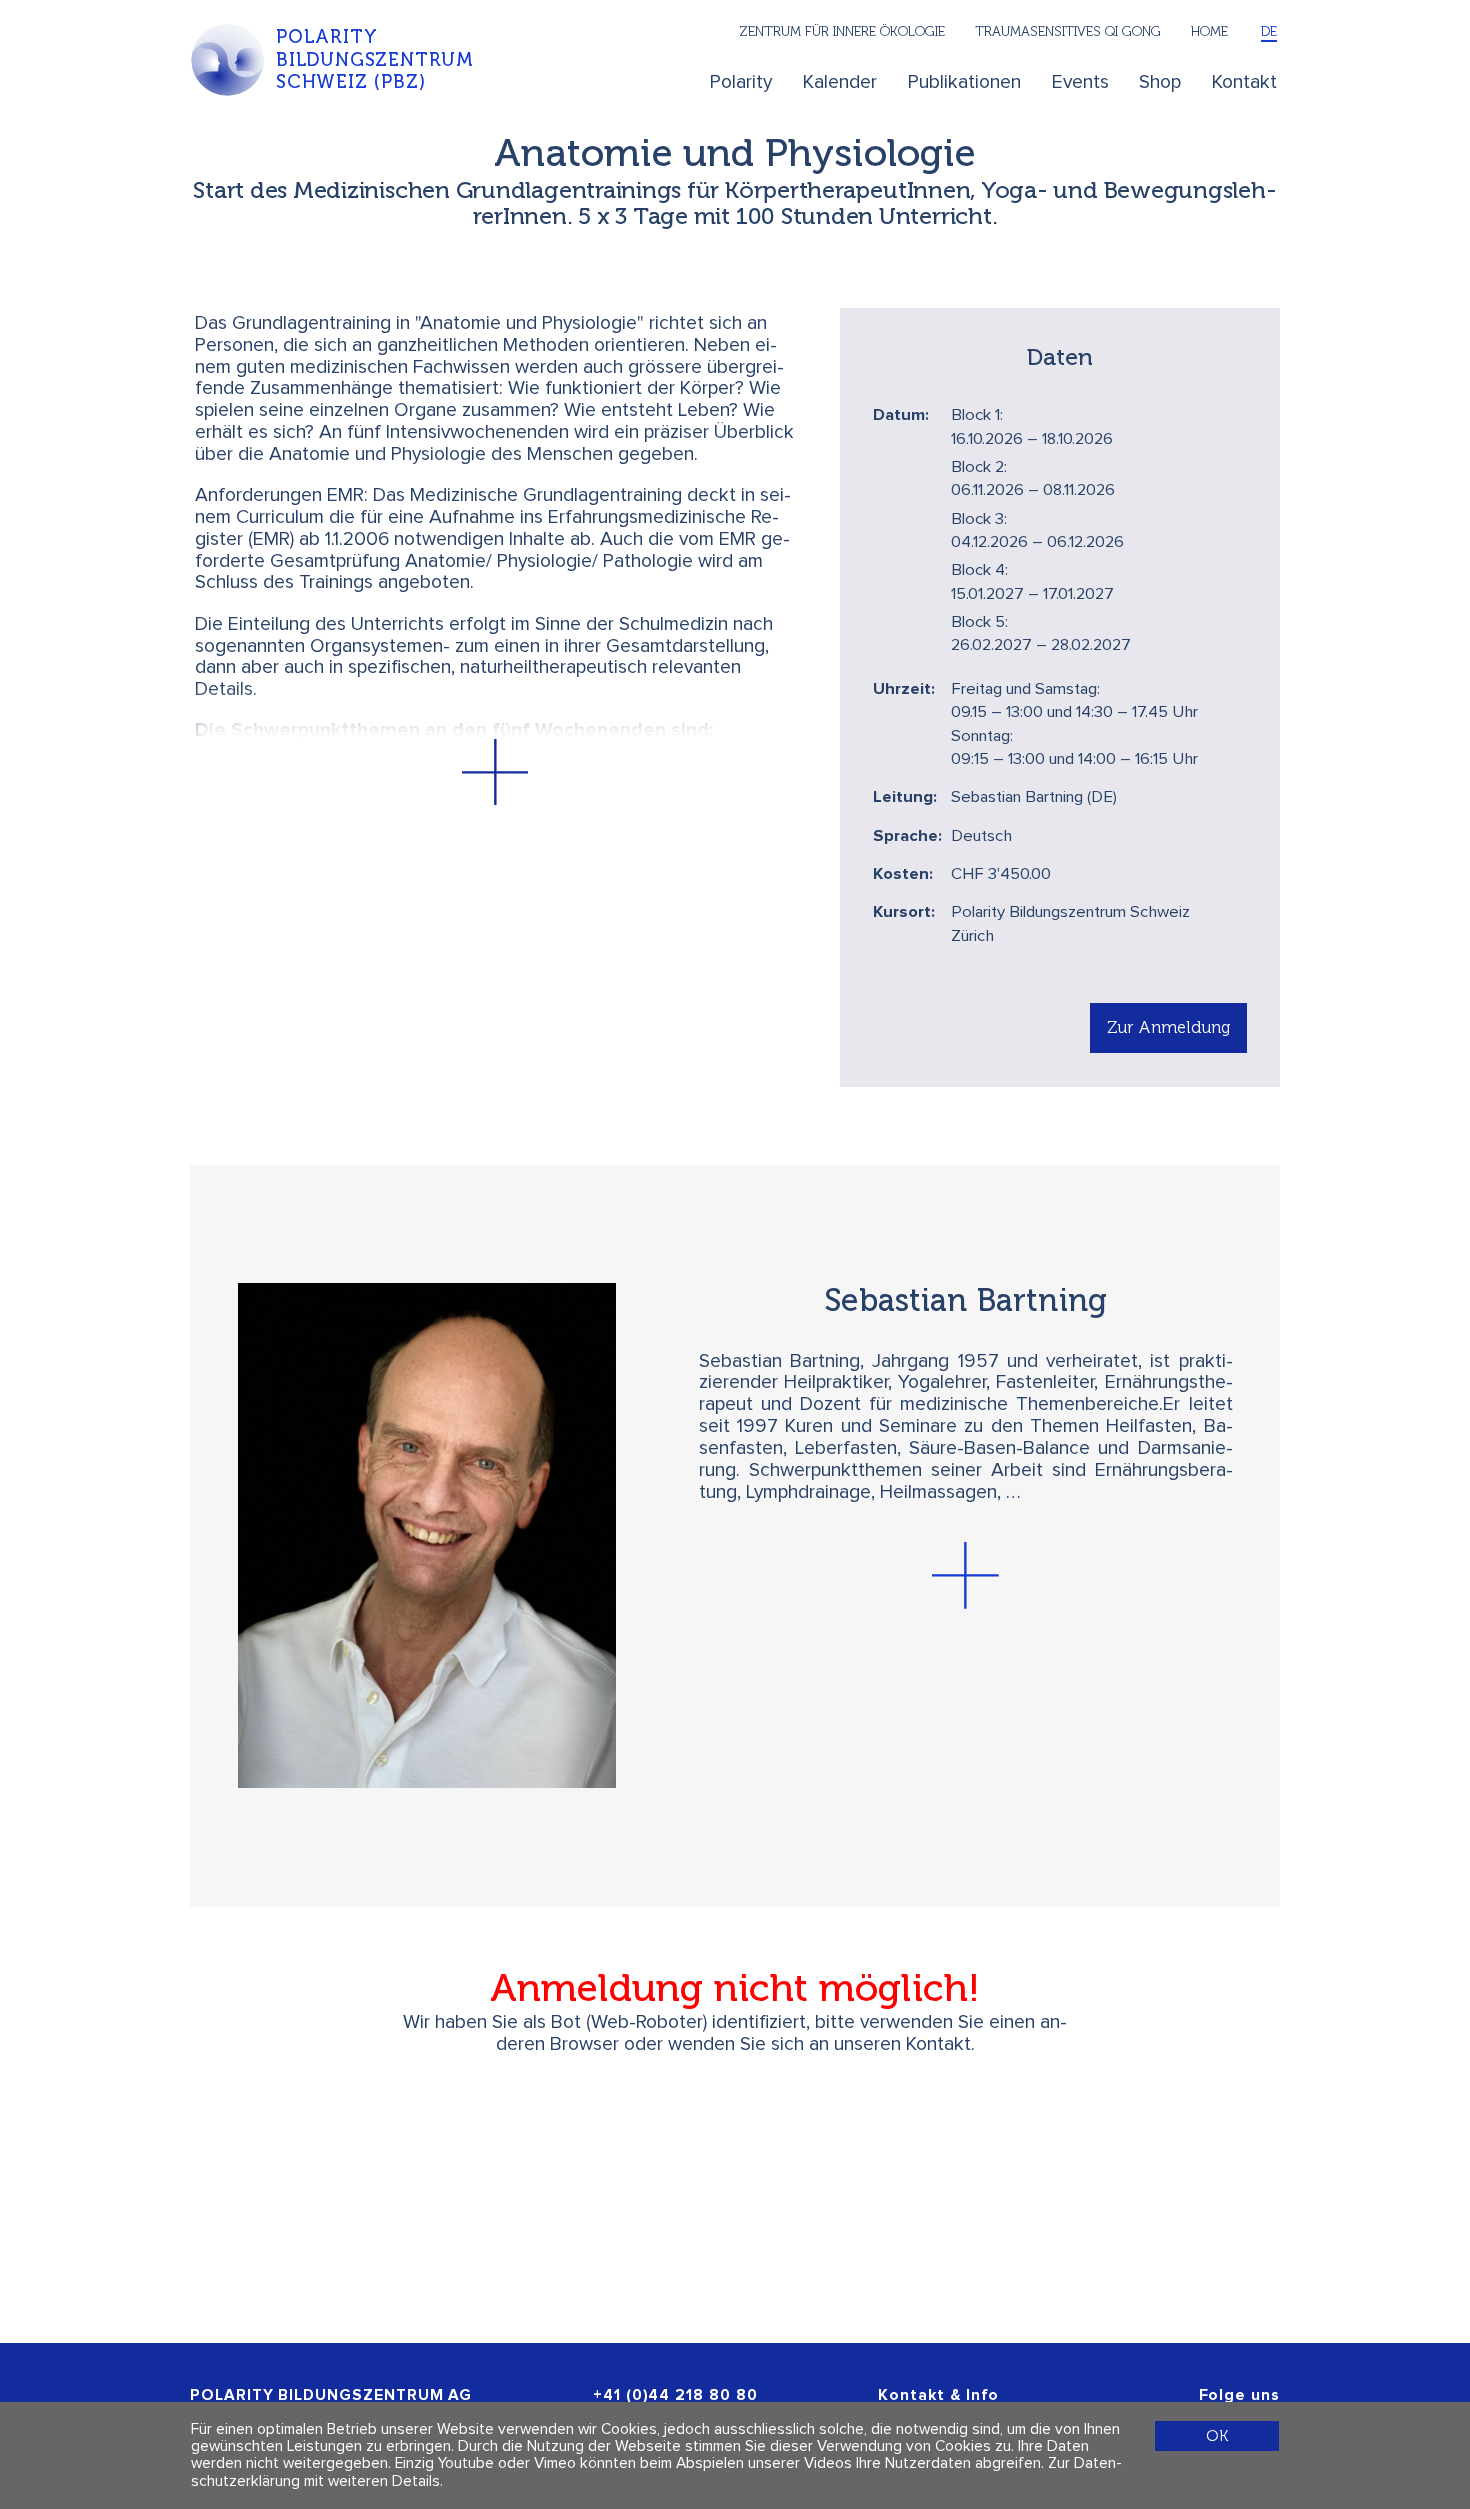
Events (1080, 82)
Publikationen (964, 82)
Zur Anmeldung (1168, 1027)
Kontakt (1244, 82)
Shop (1160, 82)
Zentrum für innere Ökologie (842, 31)
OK (1217, 2435)
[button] (495, 772)
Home (1209, 31)
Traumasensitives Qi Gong (1068, 31)
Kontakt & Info (938, 2395)
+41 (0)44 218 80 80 (675, 2395)
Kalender (840, 82)
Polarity (741, 82)
